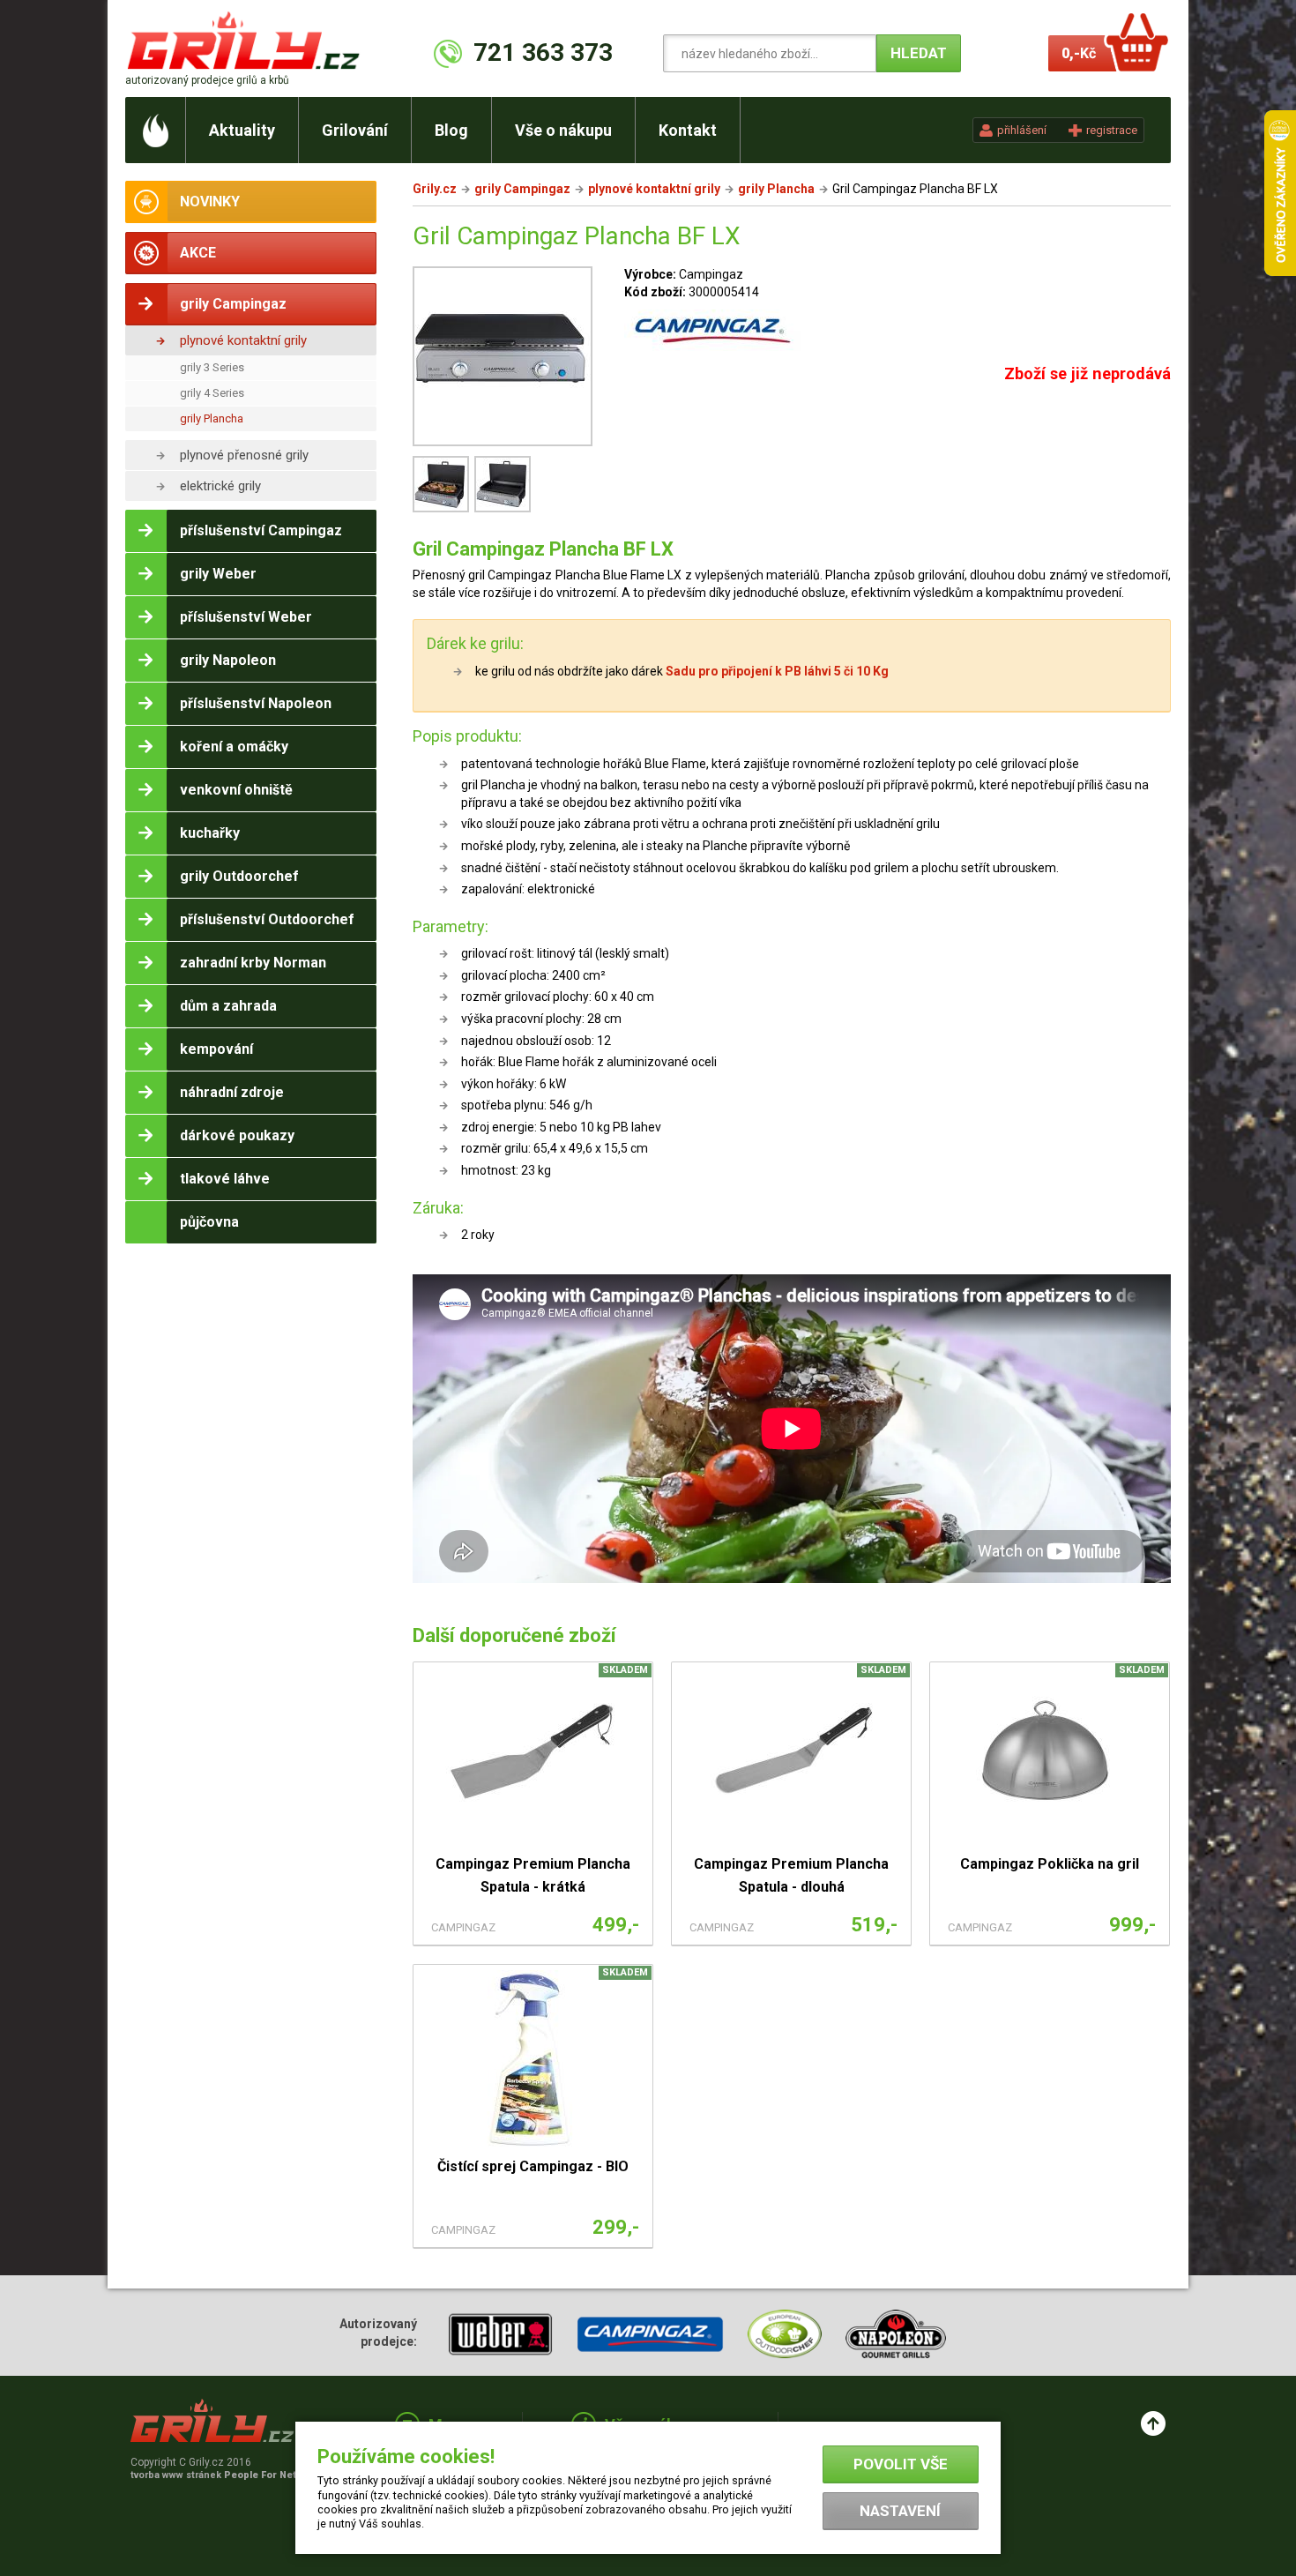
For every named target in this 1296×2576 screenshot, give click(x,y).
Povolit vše (901, 2464)
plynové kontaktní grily (243, 340)
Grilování (355, 130)
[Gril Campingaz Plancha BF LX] (503, 359)
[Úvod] (156, 130)
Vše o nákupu (563, 130)
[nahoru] (1153, 2423)
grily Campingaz (522, 189)
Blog (451, 130)
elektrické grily (220, 486)
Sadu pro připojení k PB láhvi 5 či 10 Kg (776, 671)
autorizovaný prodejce (207, 80)
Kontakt (688, 130)
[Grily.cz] (247, 40)
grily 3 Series (212, 367)
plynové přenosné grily (244, 455)
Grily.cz (435, 189)
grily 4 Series (212, 393)
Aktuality (242, 130)
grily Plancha (212, 418)
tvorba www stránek (223, 2475)
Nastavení (900, 2511)
